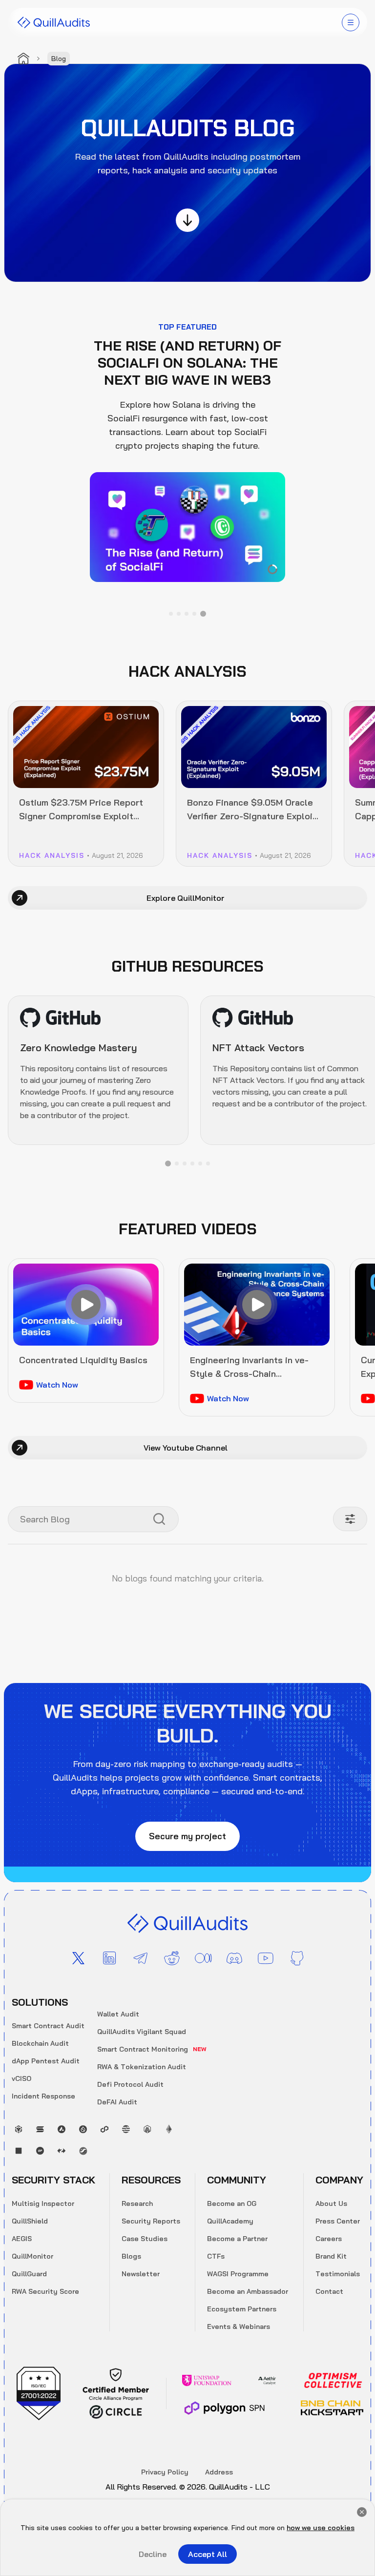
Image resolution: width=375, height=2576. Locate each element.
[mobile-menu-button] (351, 22)
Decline (153, 2554)
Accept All (208, 2554)
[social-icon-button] (78, 1958)
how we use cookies (321, 2528)
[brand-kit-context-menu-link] (54, 22)
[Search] (159, 1519)
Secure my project (187, 1836)
